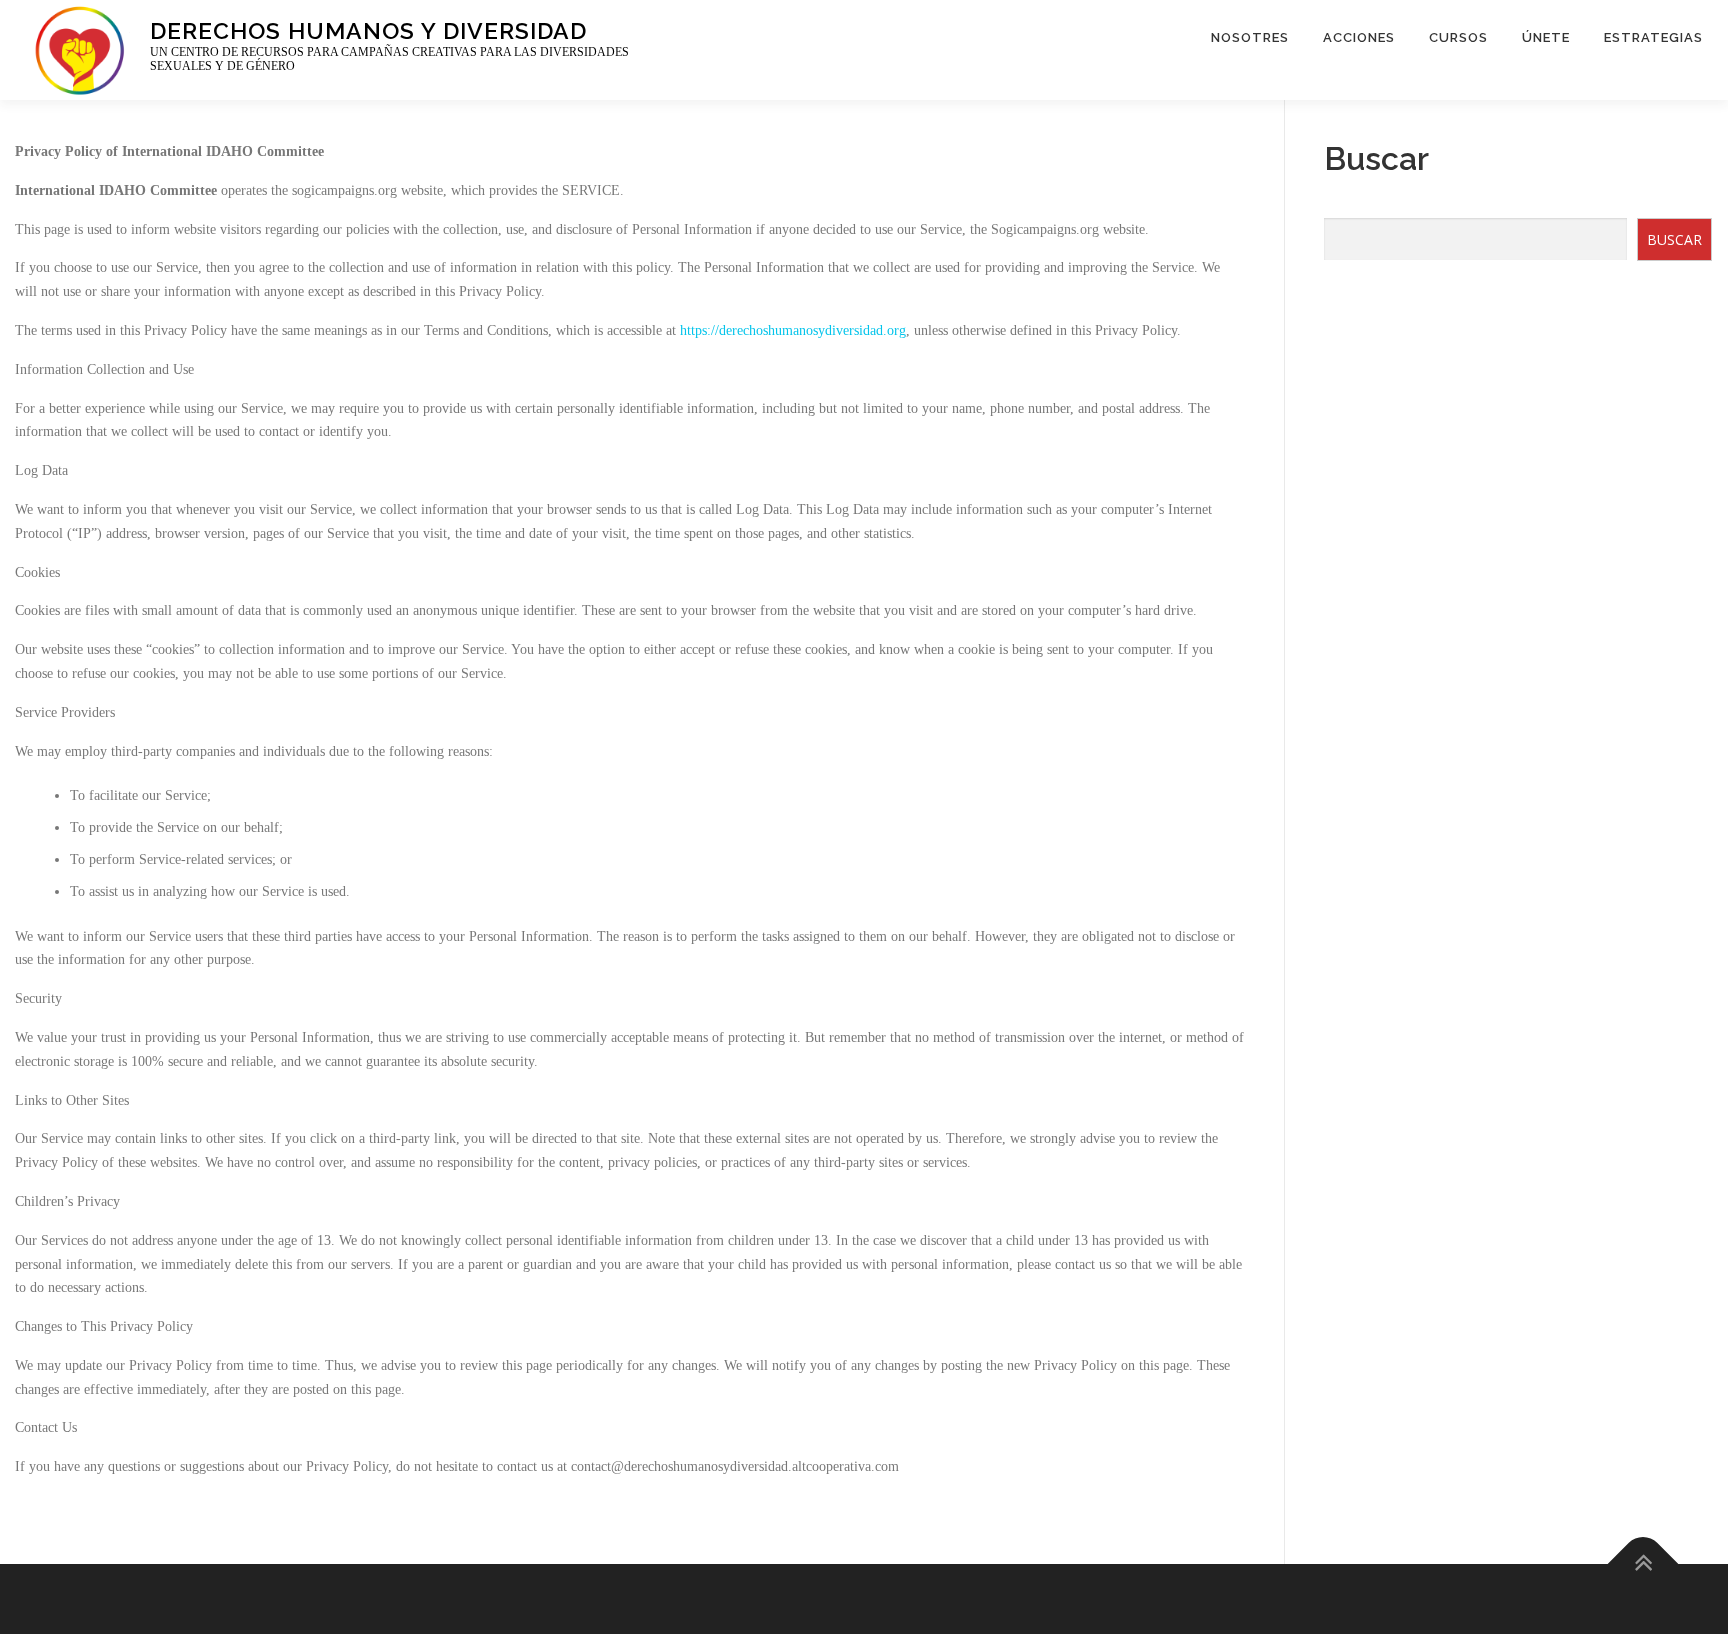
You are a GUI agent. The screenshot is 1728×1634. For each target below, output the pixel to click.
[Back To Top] (1643, 1564)
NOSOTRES (1250, 37)
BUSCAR (1674, 239)
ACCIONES (1359, 37)
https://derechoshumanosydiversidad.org (793, 330)
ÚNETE (1546, 37)
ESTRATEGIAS (1653, 37)
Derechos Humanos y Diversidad (368, 29)
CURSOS (1458, 37)
